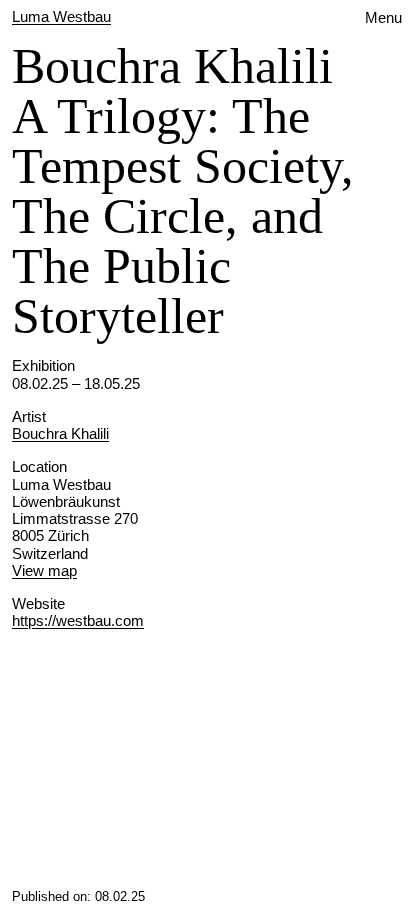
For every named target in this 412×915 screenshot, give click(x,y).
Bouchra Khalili (60, 433)
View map (44, 570)
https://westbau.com (78, 620)
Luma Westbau (61, 16)
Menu (383, 17)
